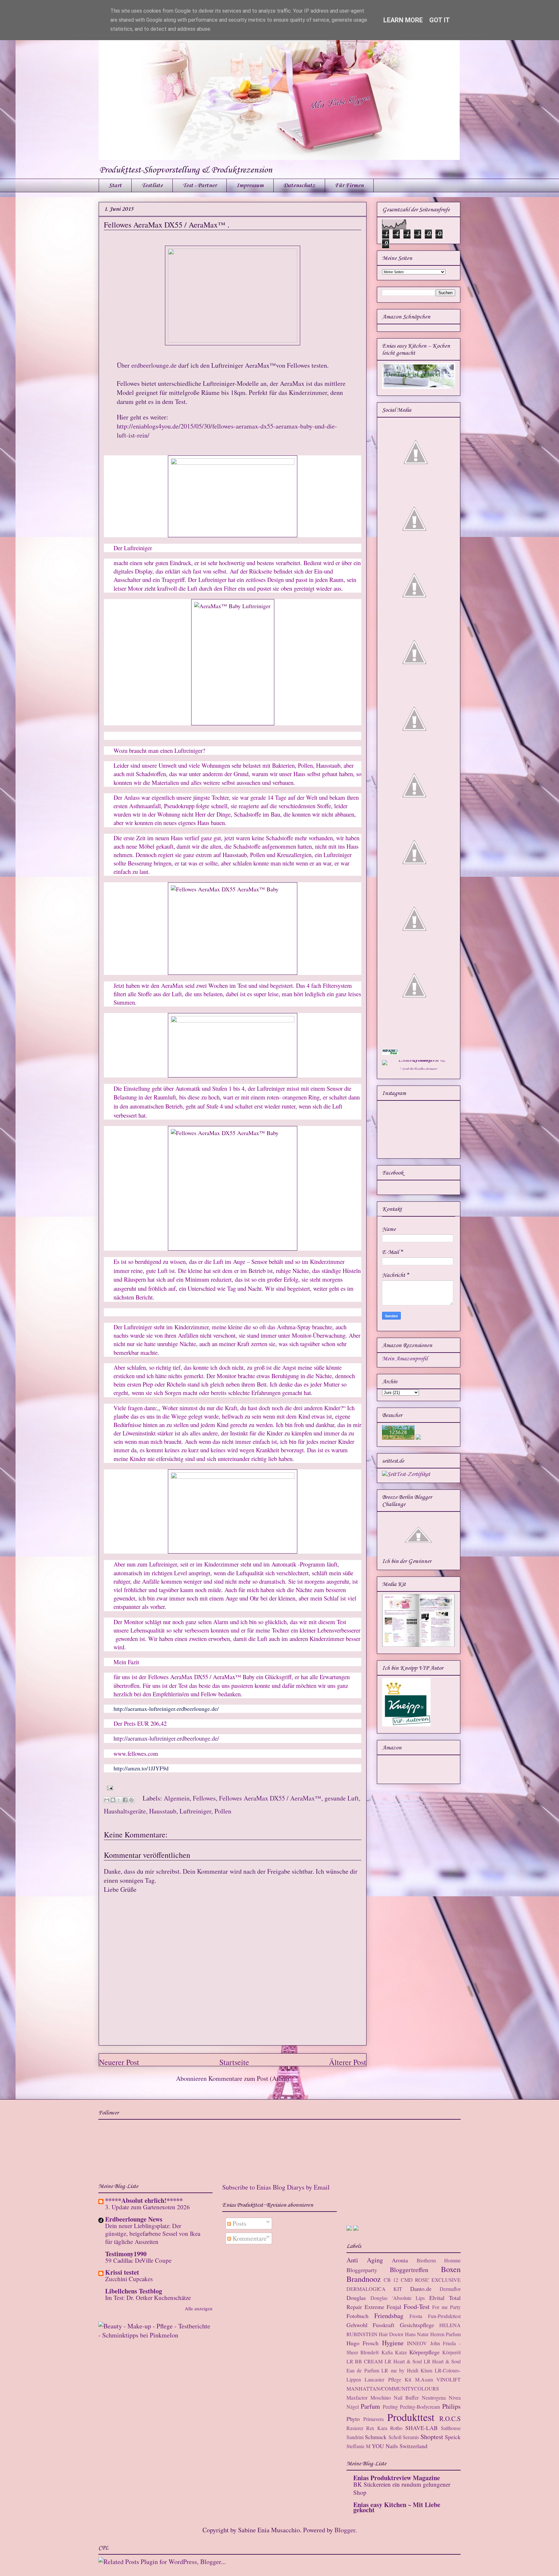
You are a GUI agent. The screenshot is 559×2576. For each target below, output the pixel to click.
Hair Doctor (391, 2334)
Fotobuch (357, 2316)
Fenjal (394, 2307)
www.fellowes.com (136, 1753)
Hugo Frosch (363, 2343)
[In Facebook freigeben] (125, 1800)
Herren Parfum (445, 2334)
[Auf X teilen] (119, 1800)
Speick (453, 2437)
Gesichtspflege (417, 2325)
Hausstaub (163, 1811)
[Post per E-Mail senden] (108, 1787)
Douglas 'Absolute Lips (398, 2298)
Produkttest (411, 2417)
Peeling (390, 2407)
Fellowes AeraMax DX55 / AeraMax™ (270, 1798)
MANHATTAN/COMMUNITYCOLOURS (393, 2388)
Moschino (381, 2398)
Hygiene (393, 2343)
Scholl (395, 2437)
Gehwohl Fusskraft (370, 2325)
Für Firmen (349, 185)
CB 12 (391, 2280)
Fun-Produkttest (444, 2316)
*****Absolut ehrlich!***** (144, 2200)
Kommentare (249, 2238)
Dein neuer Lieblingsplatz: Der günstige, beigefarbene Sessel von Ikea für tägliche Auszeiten (153, 2234)
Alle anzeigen (199, 2308)
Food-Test (417, 2307)
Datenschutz (299, 185)
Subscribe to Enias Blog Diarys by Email (276, 2187)
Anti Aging (365, 2260)
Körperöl (451, 2352)
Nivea (455, 2398)
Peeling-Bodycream (420, 2407)
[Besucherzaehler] (398, 1438)
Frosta (416, 2316)
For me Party (446, 2307)
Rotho (396, 2428)
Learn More (403, 20)
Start (115, 185)
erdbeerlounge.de (154, 365)
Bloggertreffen (409, 2270)
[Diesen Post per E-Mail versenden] (107, 1800)
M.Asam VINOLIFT (438, 2379)
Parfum (370, 2406)
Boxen (451, 2269)
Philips (451, 2406)
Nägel (353, 2407)
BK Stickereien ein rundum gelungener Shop (402, 2488)
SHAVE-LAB (422, 2428)
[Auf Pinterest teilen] (131, 1800)
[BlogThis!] (113, 1800)
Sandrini (355, 2437)
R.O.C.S (450, 2419)
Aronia (400, 2260)
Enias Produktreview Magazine (397, 2478)
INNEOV (417, 2343)
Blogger (345, 2530)
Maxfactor (357, 2398)
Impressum (250, 185)
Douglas (356, 2298)
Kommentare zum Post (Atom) (249, 2078)
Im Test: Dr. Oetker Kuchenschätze (148, 2297)
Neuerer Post (119, 2062)
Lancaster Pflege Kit (388, 2379)
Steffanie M (358, 2446)
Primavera (373, 2419)
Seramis (411, 2437)
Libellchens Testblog (134, 2291)
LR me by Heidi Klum (407, 2370)
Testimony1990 (126, 2254)
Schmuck (376, 2437)
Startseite (234, 2062)
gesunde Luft (342, 1798)
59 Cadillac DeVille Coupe (138, 2260)
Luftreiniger (195, 1811)
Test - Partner (200, 185)
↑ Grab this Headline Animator (419, 1069)
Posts (239, 2223)
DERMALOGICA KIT (374, 2289)
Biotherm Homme (439, 2260)
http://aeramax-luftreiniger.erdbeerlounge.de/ (166, 1709)
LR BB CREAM (365, 2361)
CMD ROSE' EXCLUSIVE (431, 2280)
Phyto (353, 2419)
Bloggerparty (362, 2270)
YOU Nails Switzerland (400, 2446)
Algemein (177, 1798)
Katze (401, 2352)
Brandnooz (364, 2279)
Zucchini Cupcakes (129, 2279)
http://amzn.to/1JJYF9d (141, 1768)
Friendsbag (389, 2316)
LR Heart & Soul (403, 2361)
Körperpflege (424, 2352)
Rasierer (355, 2428)
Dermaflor (450, 2289)
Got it (440, 20)
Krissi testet (122, 2272)
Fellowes (204, 1798)
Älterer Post (348, 2062)
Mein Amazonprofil (405, 1359)
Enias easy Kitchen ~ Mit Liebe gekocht (397, 2507)
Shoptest (432, 2437)
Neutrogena (434, 2398)
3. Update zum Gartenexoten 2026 (148, 2207)
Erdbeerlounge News (134, 2219)
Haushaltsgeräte (125, 1811)
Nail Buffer (406, 2398)
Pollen (223, 1811)
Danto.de (421, 2289)
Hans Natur (417, 2334)
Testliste (152, 185)
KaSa (387, 2352)
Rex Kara (377, 2428)
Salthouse (451, 2428)
